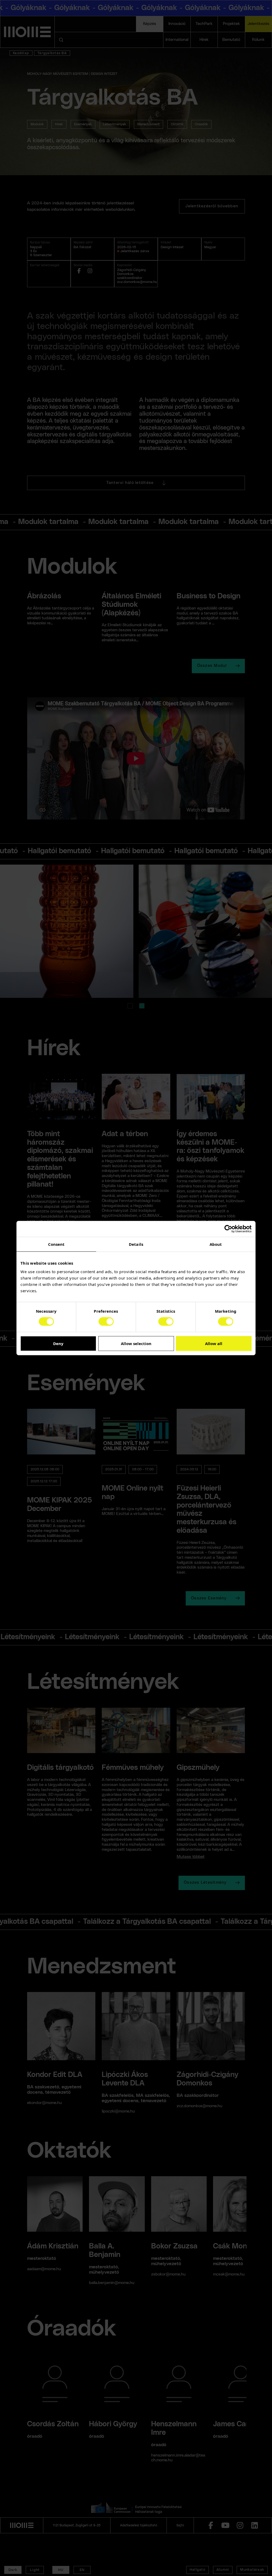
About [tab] (216, 1244)
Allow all (214, 1343)
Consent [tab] (56, 1244)
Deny (58, 1343)
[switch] (106, 1321)
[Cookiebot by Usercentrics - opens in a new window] (228, 1229)
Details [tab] (136, 1244)
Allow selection (136, 1343)
